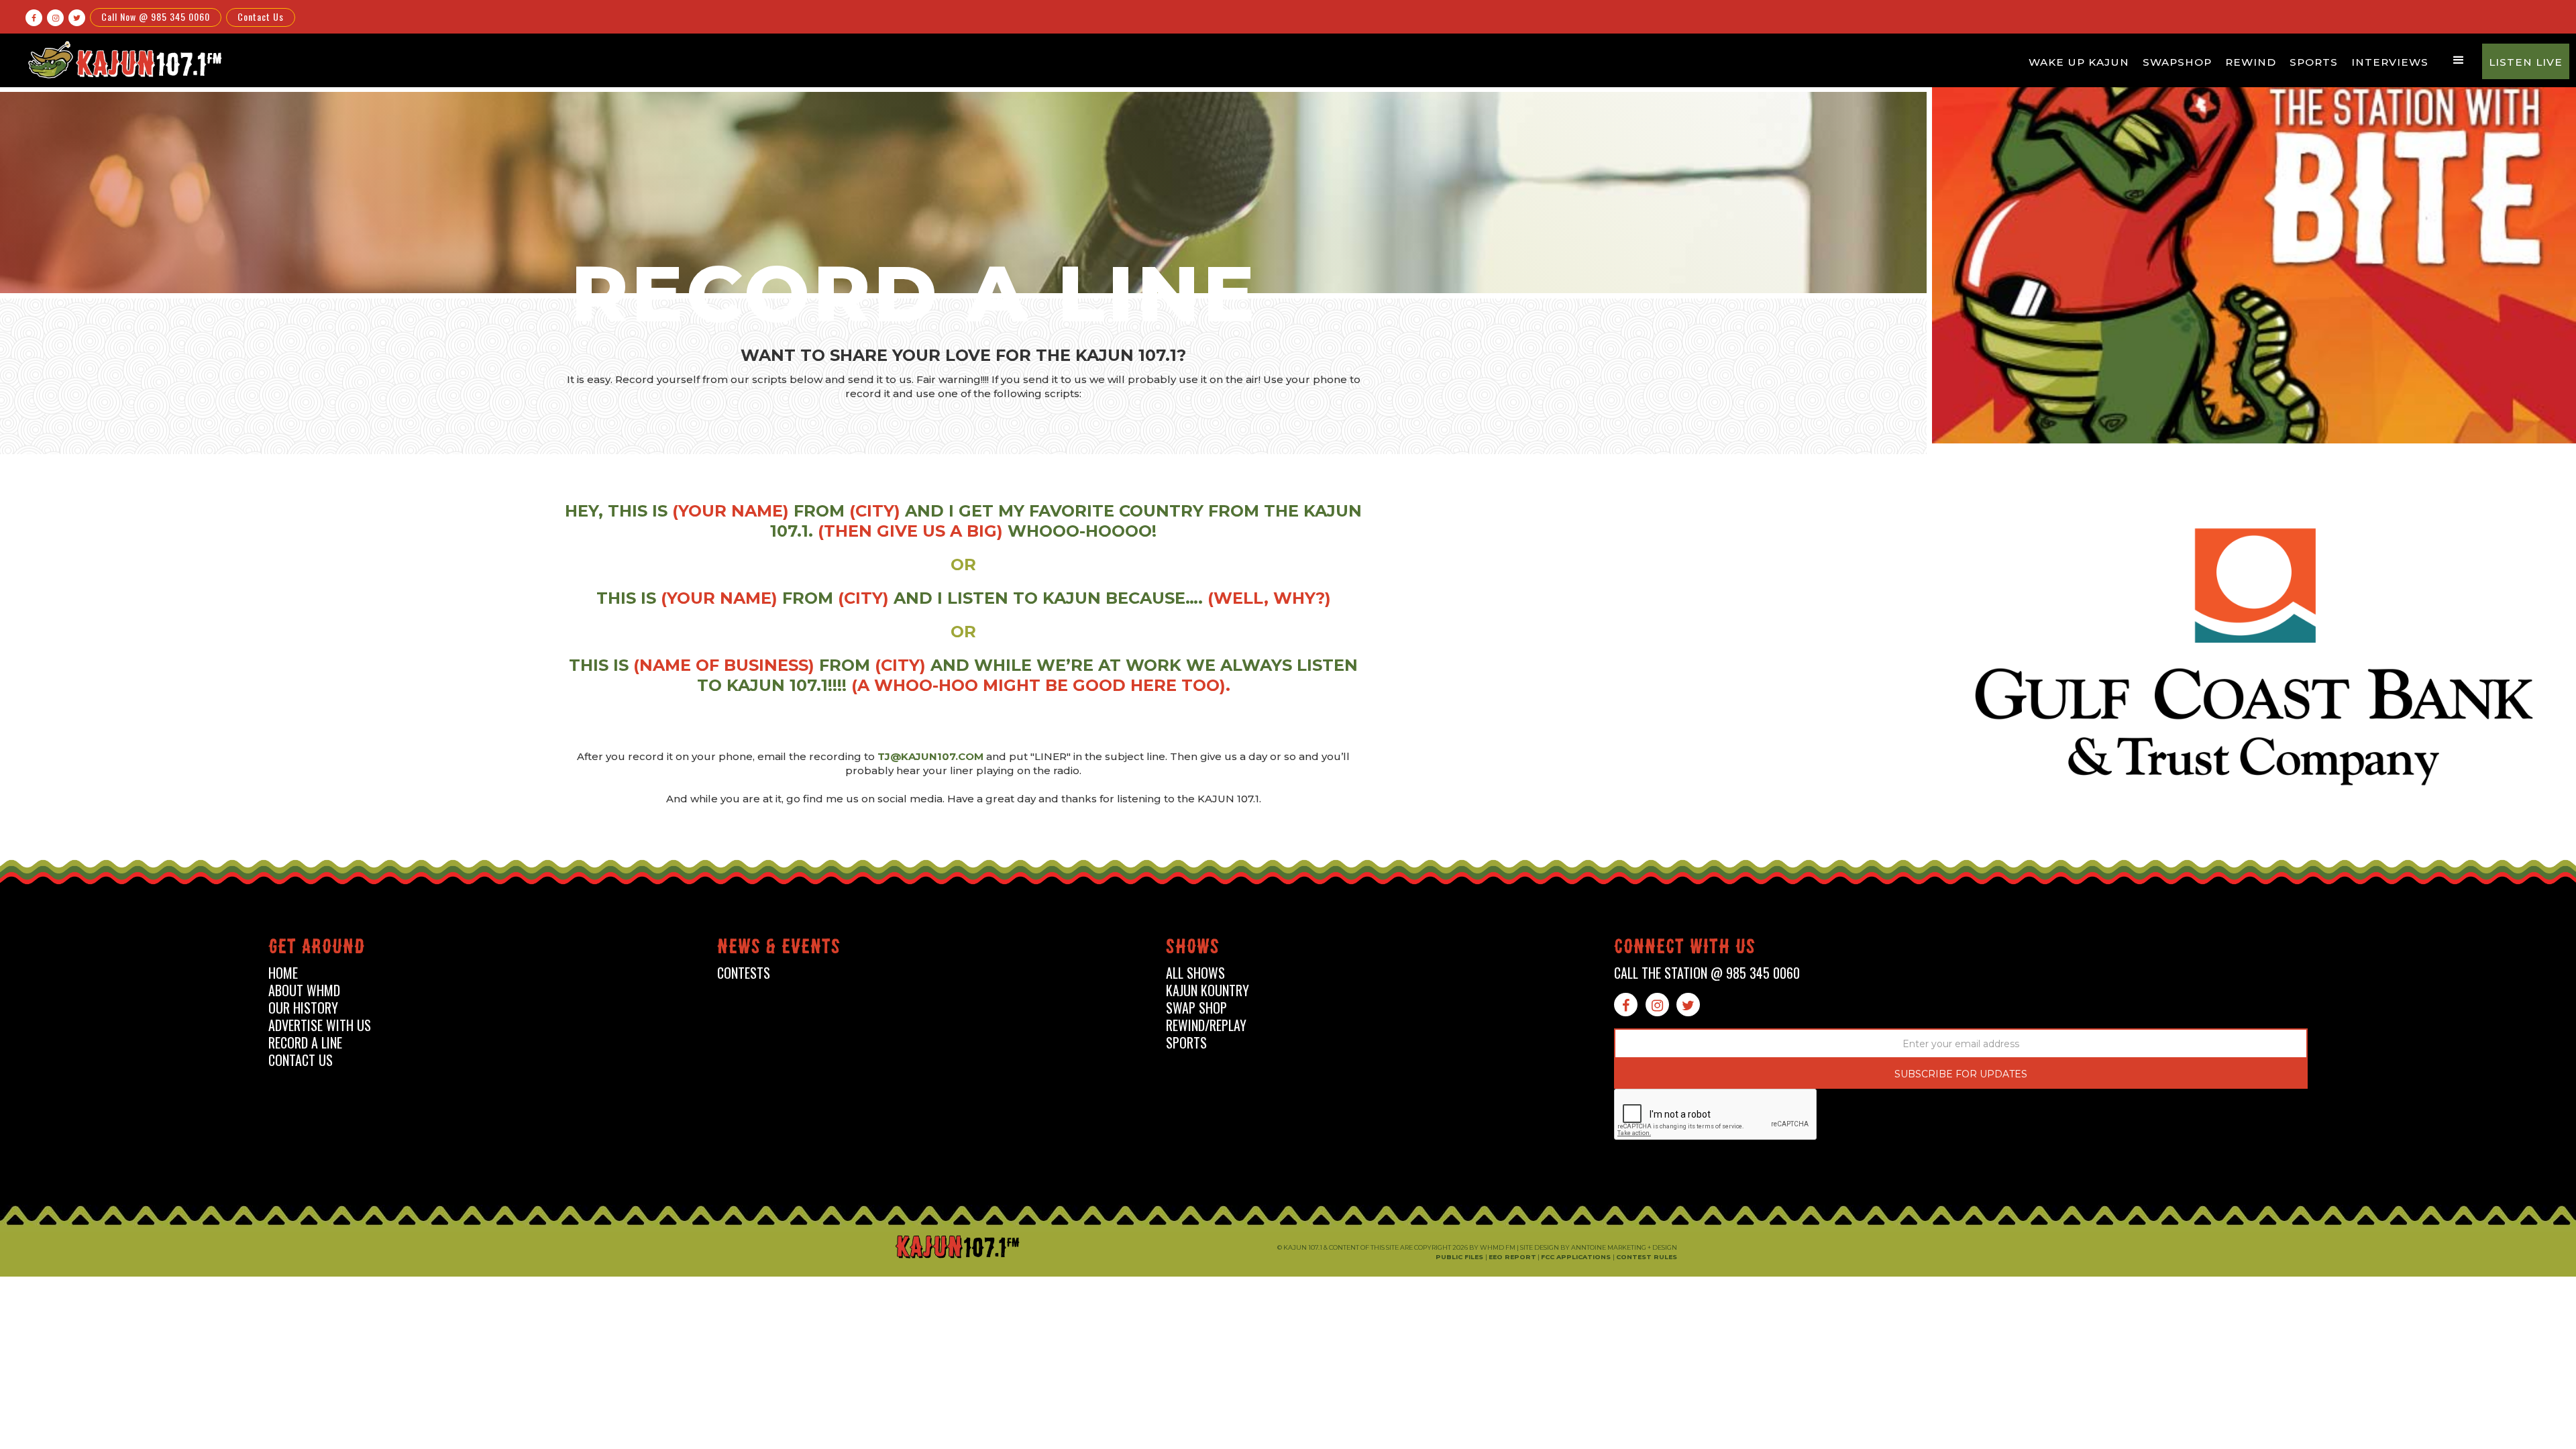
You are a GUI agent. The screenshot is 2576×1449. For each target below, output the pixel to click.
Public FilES (1460, 1257)
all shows (1195, 973)
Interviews (2390, 62)
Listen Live (2526, 62)
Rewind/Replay (1206, 1025)
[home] (123, 59)
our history (303, 1008)
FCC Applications (1577, 1257)
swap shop (1196, 1008)
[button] (2459, 60)
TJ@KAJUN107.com (932, 756)
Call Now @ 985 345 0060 (156, 16)
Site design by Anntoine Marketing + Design (1599, 1247)
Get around (317, 949)
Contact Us (261, 16)
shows (1193, 949)
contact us (301, 1060)
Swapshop (2177, 62)
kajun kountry (1207, 990)
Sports (2314, 62)
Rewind (2251, 62)
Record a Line (305, 1043)
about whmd (304, 990)
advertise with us (320, 1025)
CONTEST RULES (1647, 1257)
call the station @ (1707, 973)
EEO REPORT (1512, 1257)
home (283, 973)
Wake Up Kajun (2079, 62)
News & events (779, 949)
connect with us (1685, 949)
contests (744, 973)
